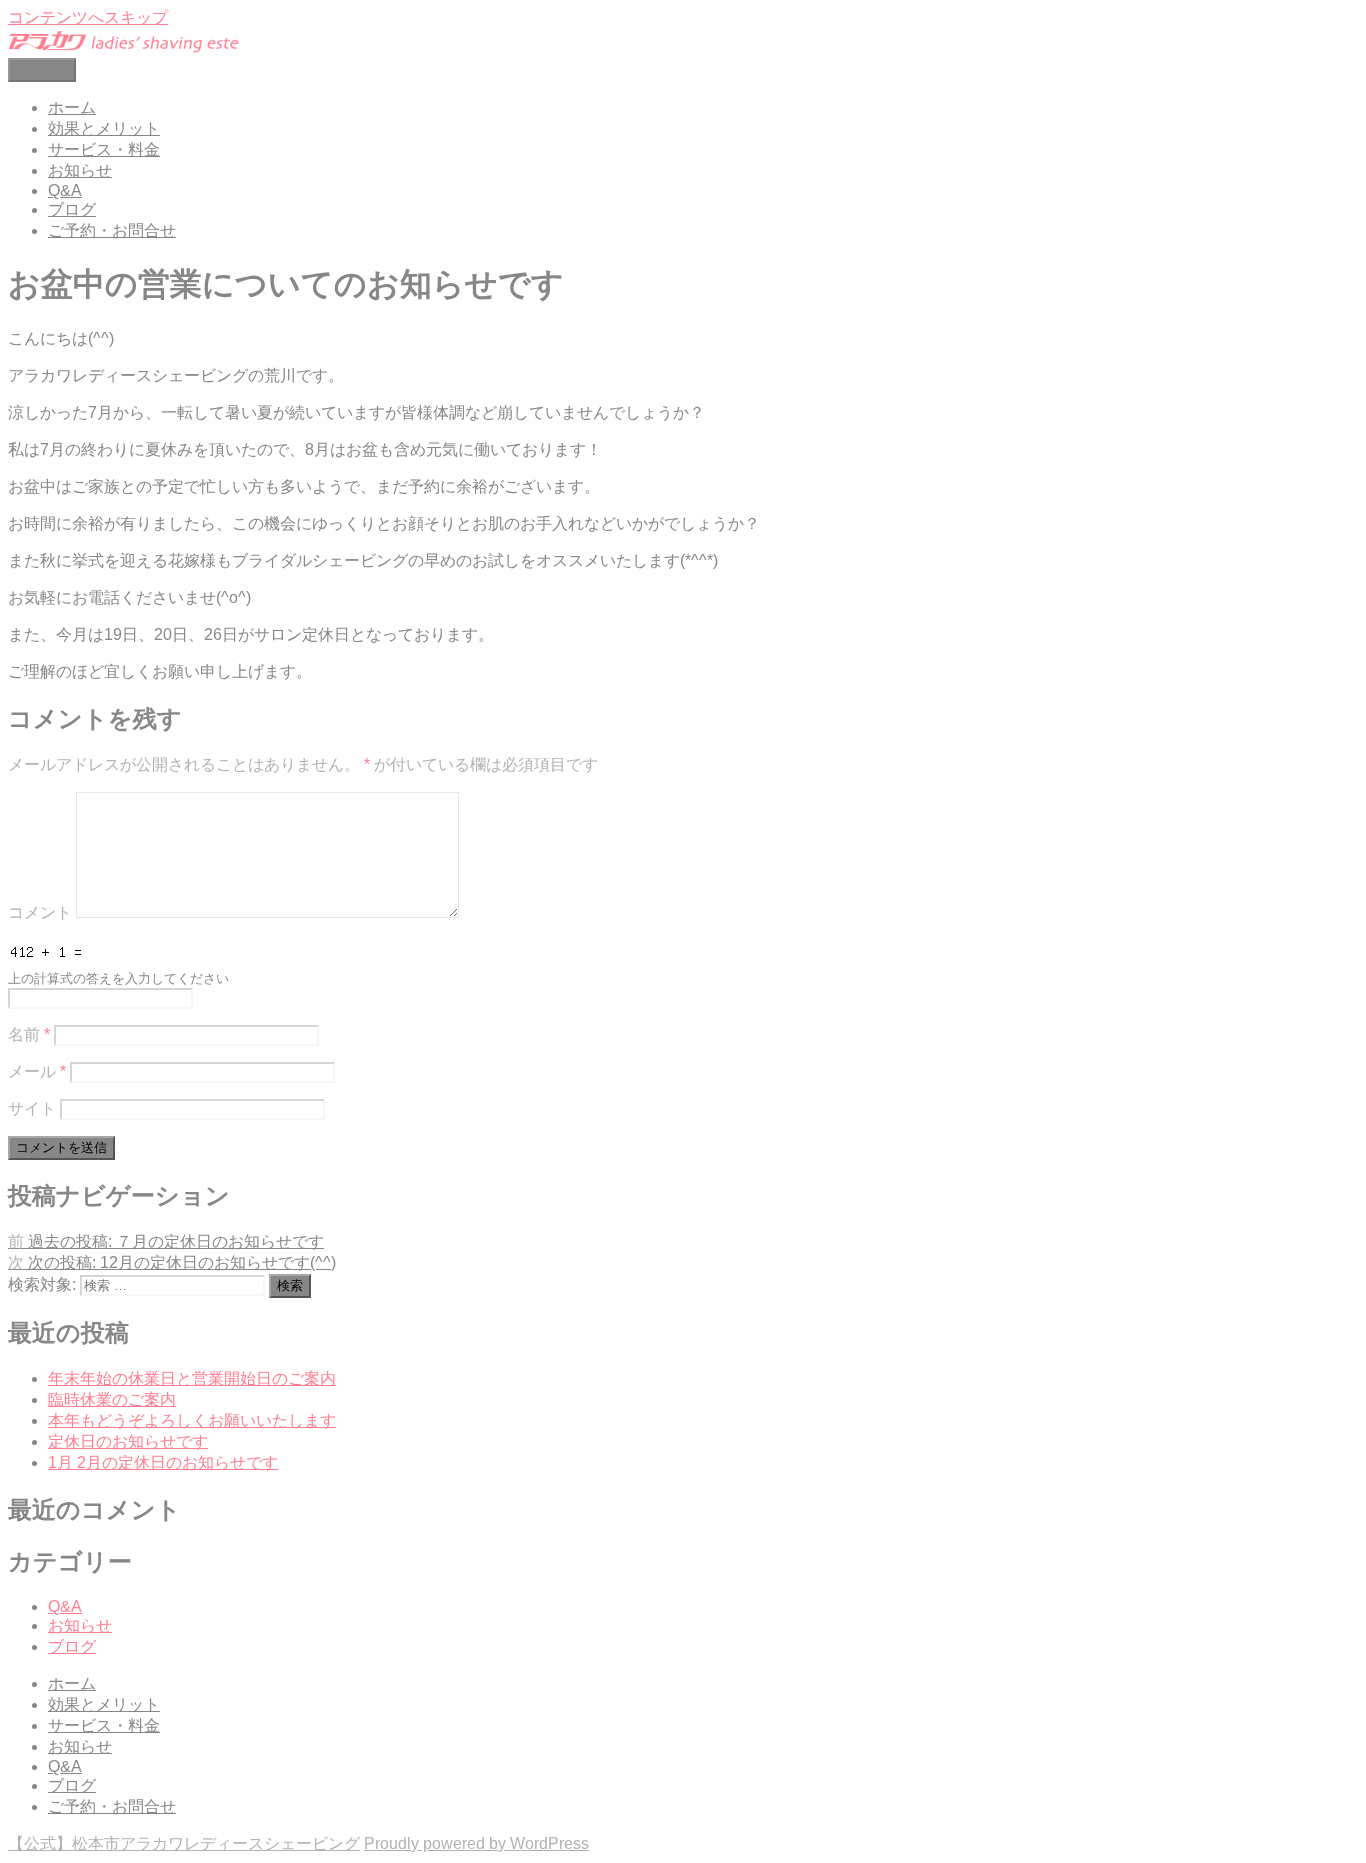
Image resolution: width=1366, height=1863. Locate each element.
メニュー (42, 69)
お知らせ (80, 170)
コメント (40, 912)
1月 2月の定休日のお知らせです (163, 1462)
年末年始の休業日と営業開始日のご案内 (192, 1378)
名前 (29, 1034)
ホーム (72, 107)
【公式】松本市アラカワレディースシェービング (184, 1843)
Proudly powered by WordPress (476, 1843)
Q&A (65, 190)
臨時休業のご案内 (112, 1399)
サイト (32, 1108)
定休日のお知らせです (128, 1441)
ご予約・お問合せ (112, 230)
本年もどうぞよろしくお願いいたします (192, 1420)
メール (37, 1071)
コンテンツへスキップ (88, 17)
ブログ (72, 209)
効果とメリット (104, 128)
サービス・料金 (104, 149)
